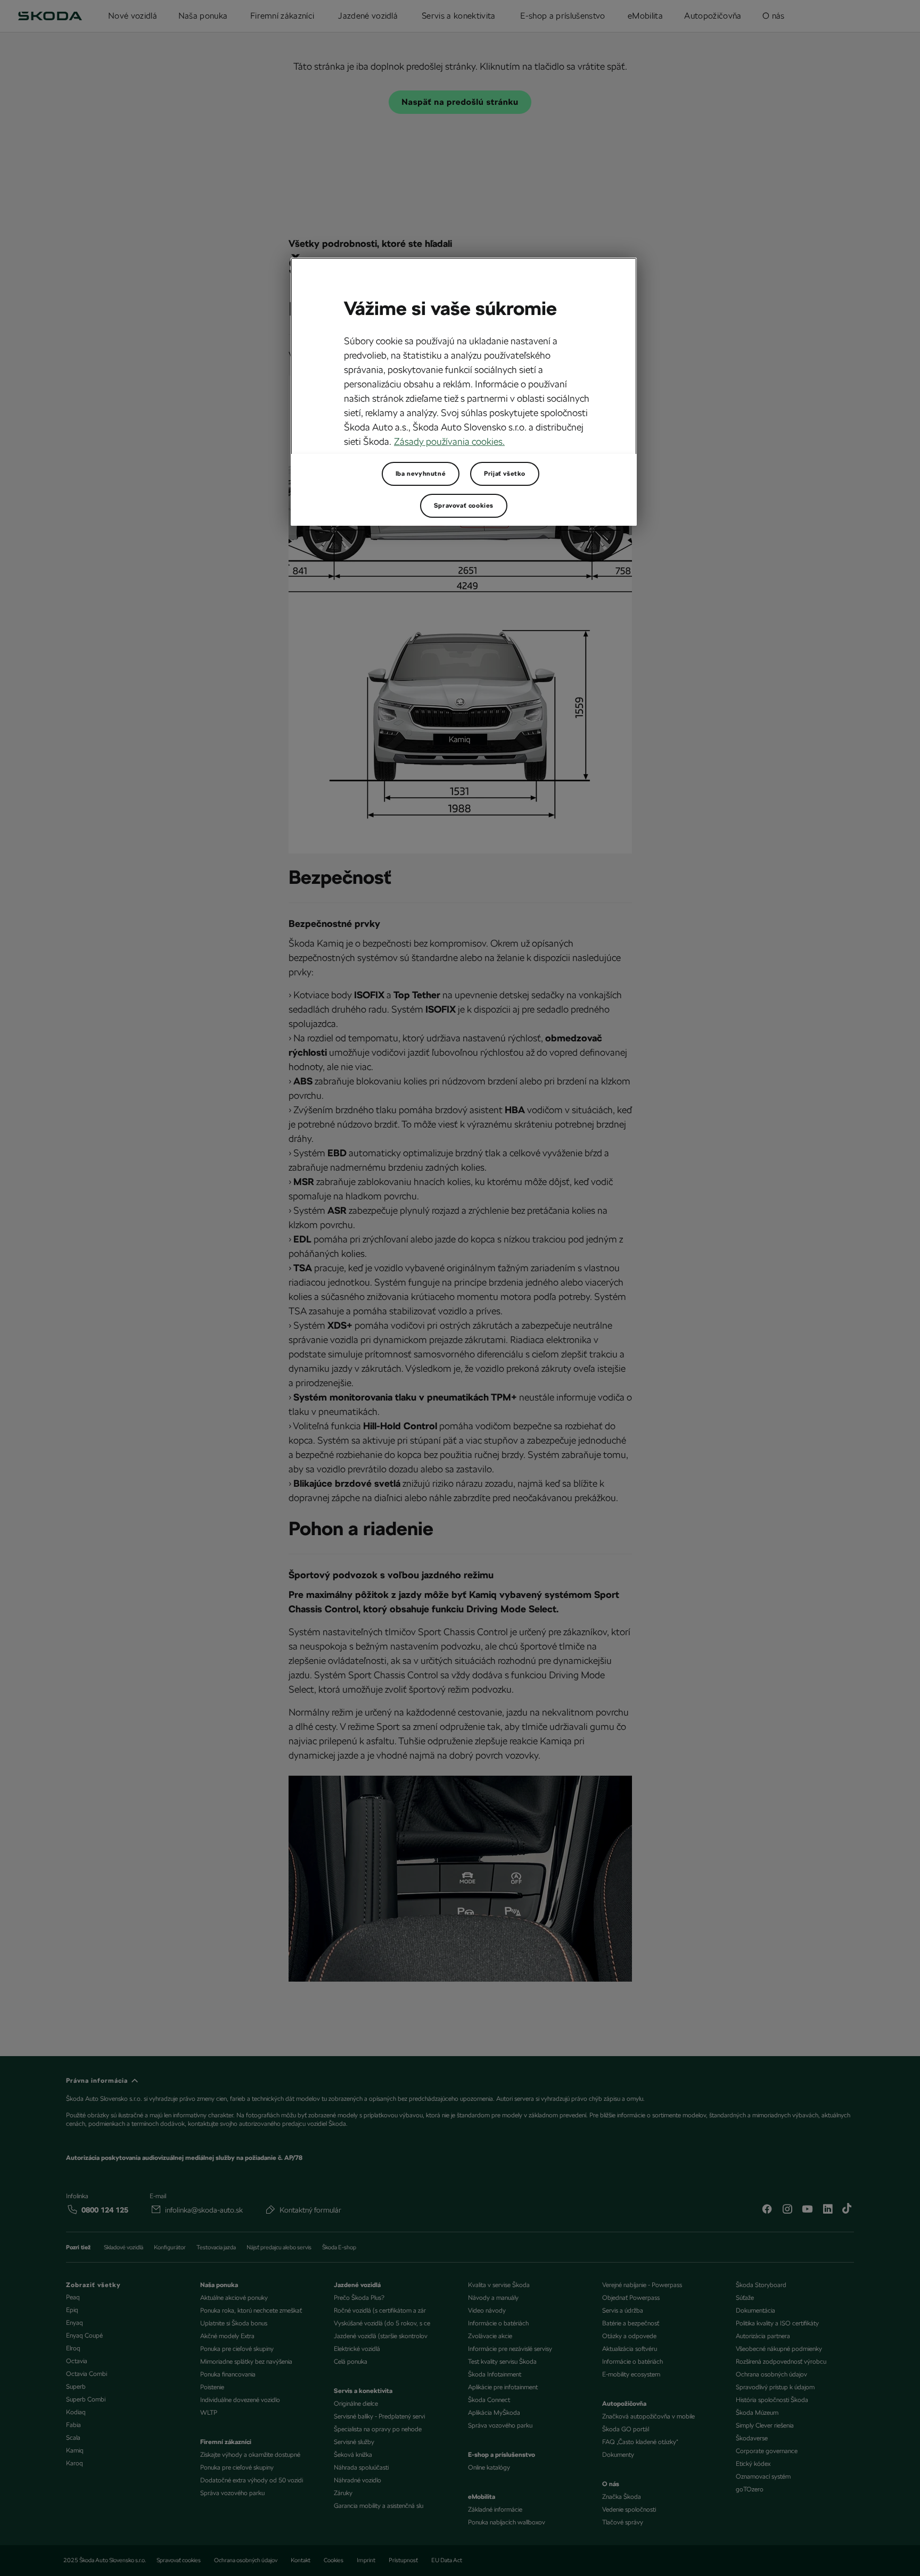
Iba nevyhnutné (421, 474)
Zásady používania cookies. (449, 441)
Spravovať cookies (464, 506)
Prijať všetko (505, 474)
